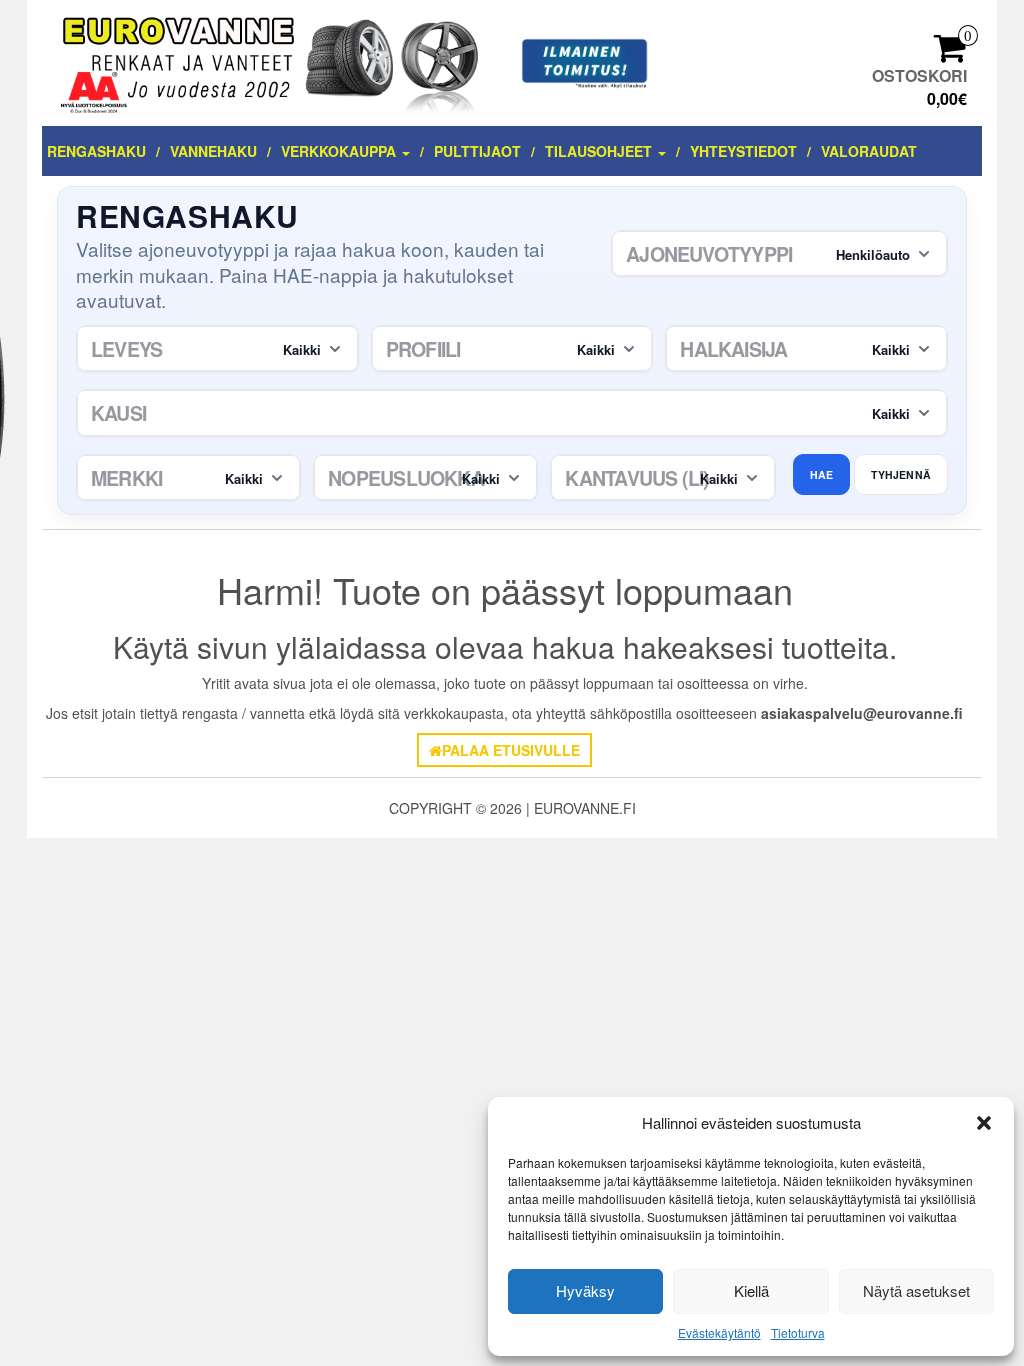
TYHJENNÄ (901, 474)
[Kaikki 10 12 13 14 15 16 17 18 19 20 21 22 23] (806, 349)
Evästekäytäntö (719, 1332)
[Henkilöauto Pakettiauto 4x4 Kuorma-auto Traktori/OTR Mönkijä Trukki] (779, 254)
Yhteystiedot (743, 151)
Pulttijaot (477, 151)
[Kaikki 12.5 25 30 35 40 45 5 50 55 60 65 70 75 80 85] (512, 349)
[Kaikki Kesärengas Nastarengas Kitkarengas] (512, 413)
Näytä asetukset (916, 1290)
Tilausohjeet (600, 151)
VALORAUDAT (869, 151)
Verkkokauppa (340, 151)
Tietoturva (798, 1332)
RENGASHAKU (96, 151)
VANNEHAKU (213, 151)
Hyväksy (585, 1290)
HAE (822, 474)
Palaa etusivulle (511, 750)
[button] (984, 1123)
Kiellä (751, 1290)
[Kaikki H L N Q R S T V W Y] (425, 478)
